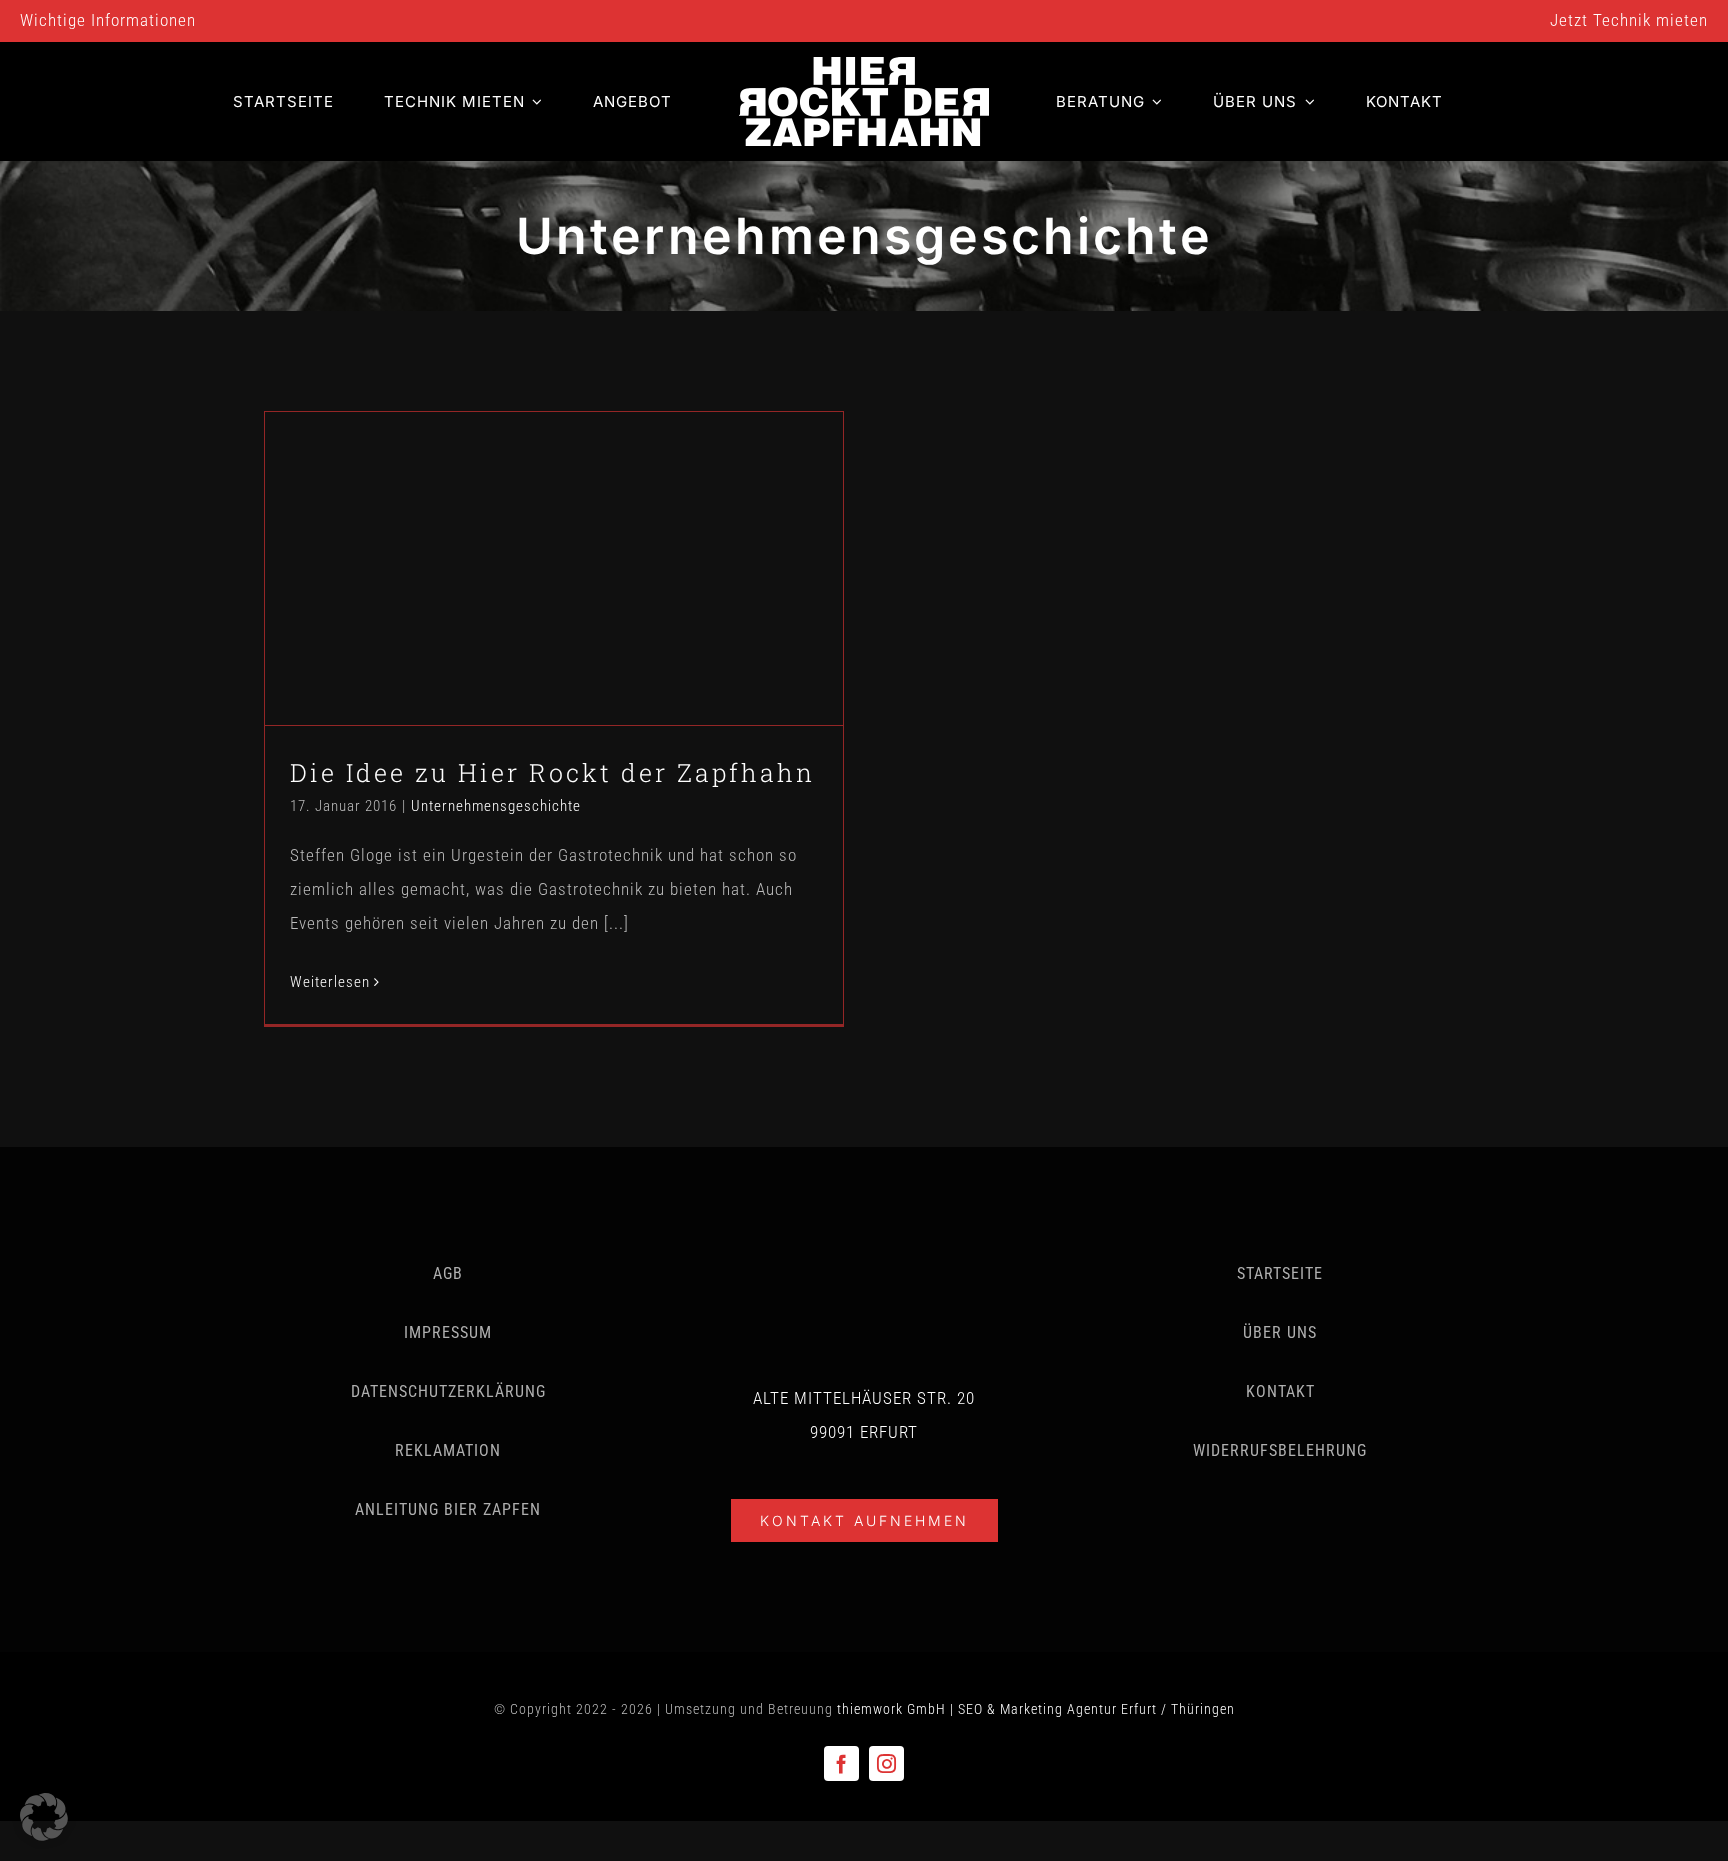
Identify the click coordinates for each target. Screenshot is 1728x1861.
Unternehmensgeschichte (554, 607)
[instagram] (886, 1763)
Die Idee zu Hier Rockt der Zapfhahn (530, 530)
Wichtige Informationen (108, 20)
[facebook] (841, 1763)
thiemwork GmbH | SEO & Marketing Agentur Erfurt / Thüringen (1036, 1709)
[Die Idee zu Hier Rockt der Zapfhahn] (554, 568)
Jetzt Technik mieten (1629, 20)
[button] (44, 1817)
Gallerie (578, 530)
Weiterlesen (330, 982)
